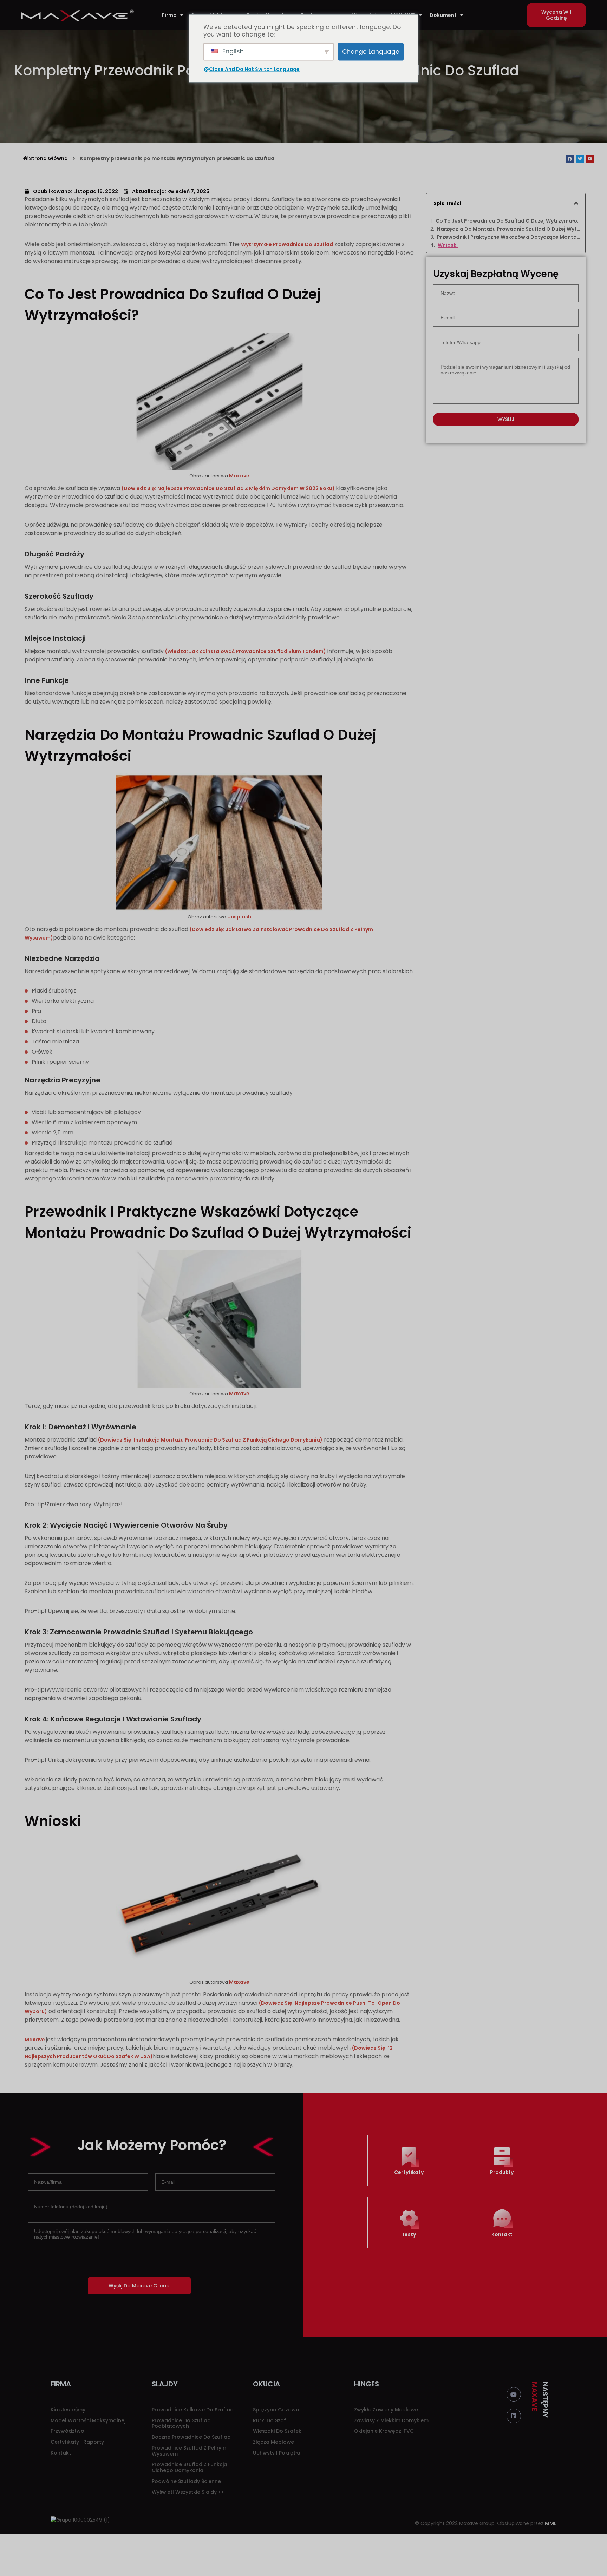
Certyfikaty (409, 2172)
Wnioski (448, 245)
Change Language (371, 52)
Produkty (502, 2172)
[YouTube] (514, 2394)
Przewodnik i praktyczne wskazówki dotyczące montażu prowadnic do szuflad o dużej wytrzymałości (509, 237)
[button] (556, 15)
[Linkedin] (514, 2416)
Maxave (239, 476)
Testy (409, 2234)
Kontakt (502, 2234)
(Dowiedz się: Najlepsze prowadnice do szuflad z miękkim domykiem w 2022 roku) (229, 488)
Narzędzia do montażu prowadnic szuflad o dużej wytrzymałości (509, 229)
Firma (169, 15)
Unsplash (239, 917)
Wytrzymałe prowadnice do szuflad (287, 244)
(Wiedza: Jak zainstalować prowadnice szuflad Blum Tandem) (246, 651)
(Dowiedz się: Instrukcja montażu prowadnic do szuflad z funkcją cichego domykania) (210, 1440)
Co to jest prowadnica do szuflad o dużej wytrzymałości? (508, 221)
